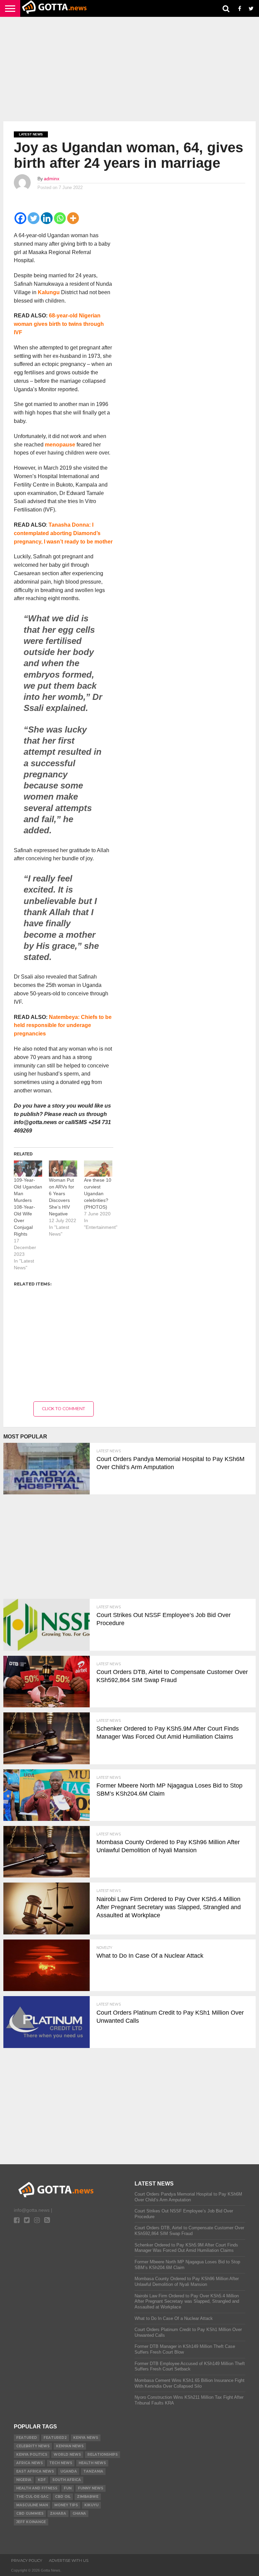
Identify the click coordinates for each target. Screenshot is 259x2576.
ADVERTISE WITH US (69, 2561)
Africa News (30, 2463)
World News (67, 2455)
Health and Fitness (37, 2488)
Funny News (91, 2488)
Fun (68, 2488)
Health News (92, 2463)
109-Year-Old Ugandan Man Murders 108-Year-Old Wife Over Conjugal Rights (28, 1207)
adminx (52, 179)
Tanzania (93, 2471)
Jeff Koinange (31, 2522)
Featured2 (55, 2438)
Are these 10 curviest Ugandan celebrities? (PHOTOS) (98, 1193)
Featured (27, 2438)
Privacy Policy (27, 2561)
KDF (42, 2480)
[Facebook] (20, 218)
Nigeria (24, 2480)
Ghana (79, 2513)
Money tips (66, 2505)
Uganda (69, 2471)
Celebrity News (33, 2446)
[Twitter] (34, 218)
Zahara (58, 2513)
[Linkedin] (47, 218)
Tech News (61, 2463)
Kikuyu (91, 2505)
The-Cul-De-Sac (32, 2497)
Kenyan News (70, 2446)
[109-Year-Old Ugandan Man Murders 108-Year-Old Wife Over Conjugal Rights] (28, 1169)
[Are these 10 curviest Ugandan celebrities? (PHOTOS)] (98, 1169)
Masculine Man (32, 2505)
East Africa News (35, 2471)
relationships (103, 2455)
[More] (73, 218)
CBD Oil (63, 2497)
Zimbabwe (88, 2497)
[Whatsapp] (60, 218)
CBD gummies (30, 2513)
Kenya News (86, 2438)
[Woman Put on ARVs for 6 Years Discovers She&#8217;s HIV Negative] (63, 1169)
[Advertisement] (129, 69)
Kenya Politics (32, 2455)
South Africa (67, 2480)
